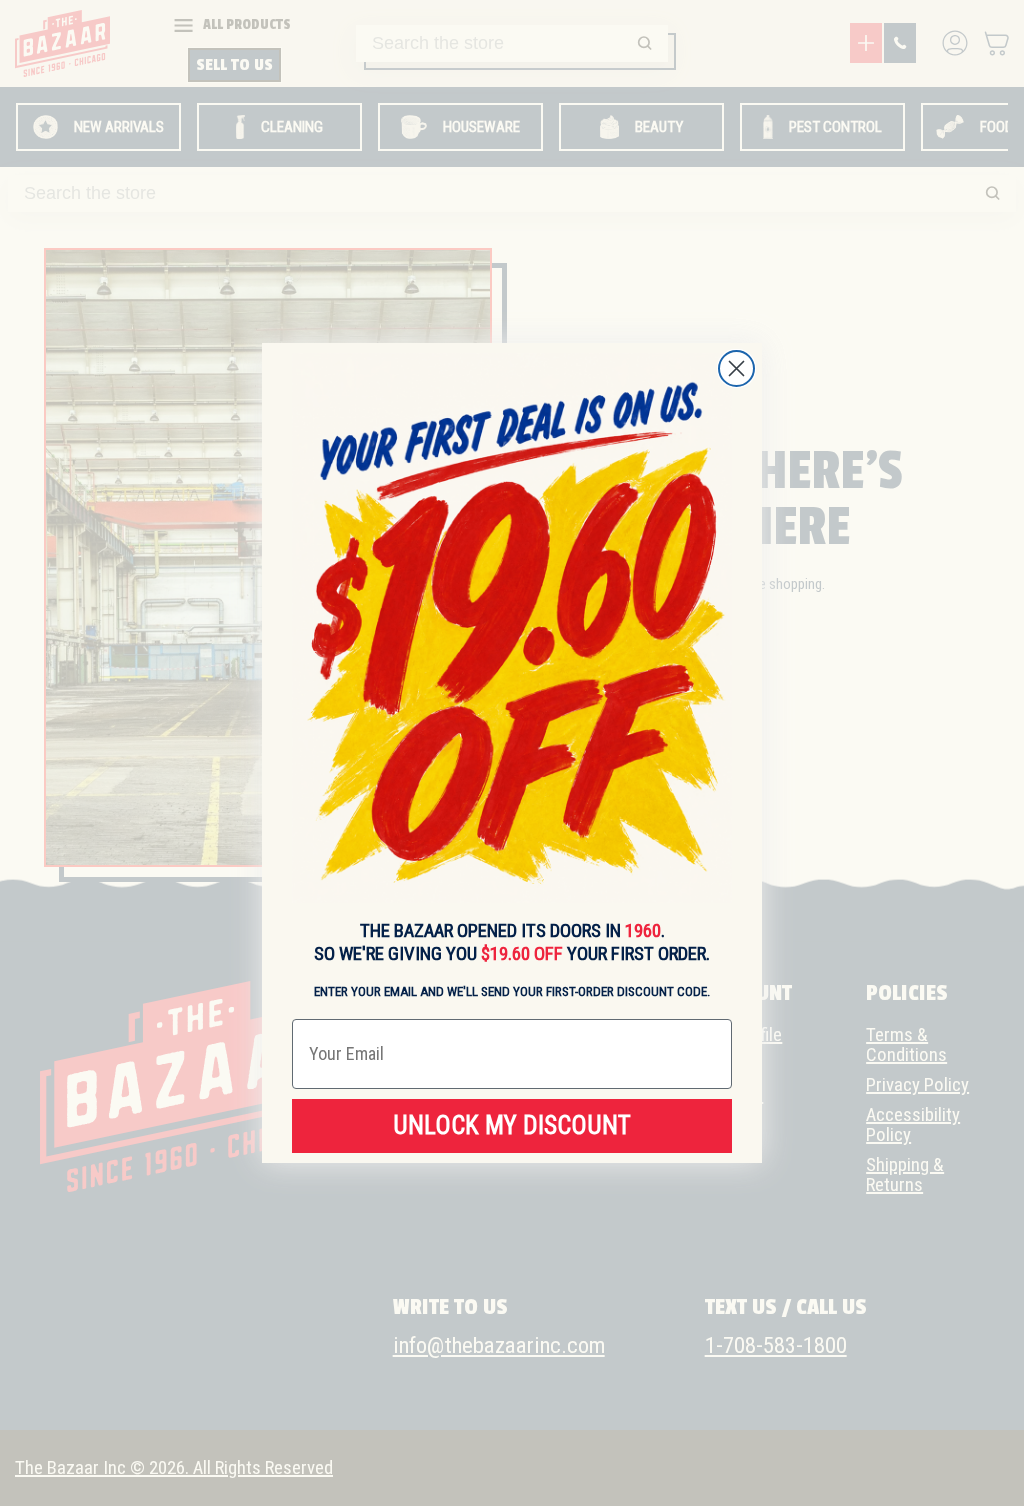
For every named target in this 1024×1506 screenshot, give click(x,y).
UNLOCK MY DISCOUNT (512, 1125)
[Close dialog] (736, 368)
